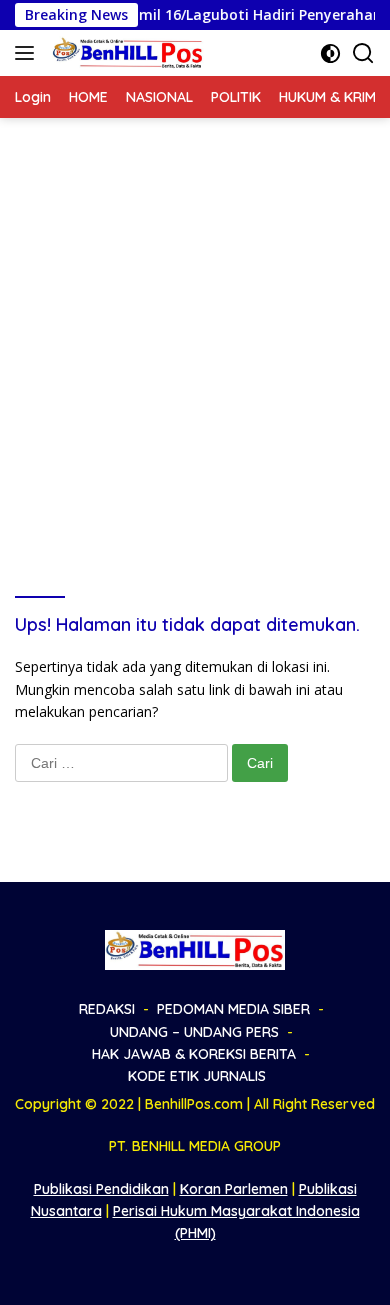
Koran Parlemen (234, 1189)
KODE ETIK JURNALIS (197, 1076)
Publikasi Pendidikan (101, 1189)
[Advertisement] (195, 323)
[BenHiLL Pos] (125, 53)
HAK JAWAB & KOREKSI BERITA (194, 1054)
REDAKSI (107, 1009)
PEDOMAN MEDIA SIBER (233, 1009)
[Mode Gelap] (330, 53)
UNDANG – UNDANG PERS (194, 1032)
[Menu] (28, 53)
